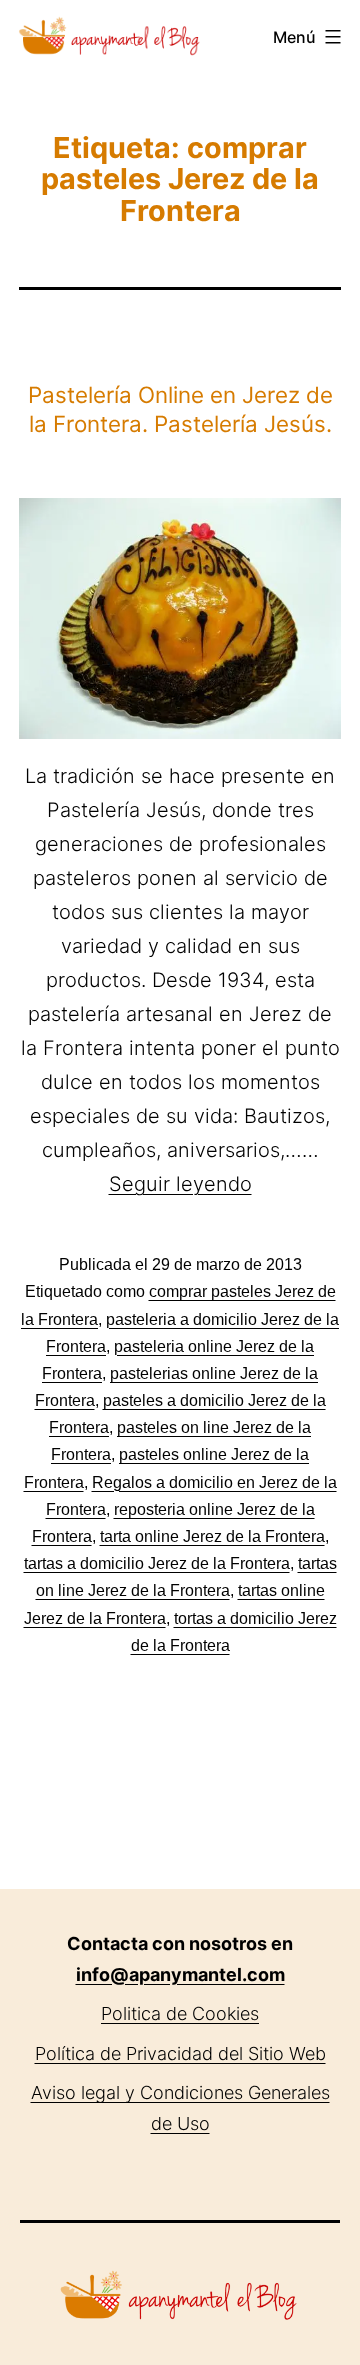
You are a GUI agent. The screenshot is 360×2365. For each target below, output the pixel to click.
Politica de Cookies (180, 2013)
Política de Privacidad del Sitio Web (180, 2053)
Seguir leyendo (180, 1184)
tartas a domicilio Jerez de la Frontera (157, 1563)
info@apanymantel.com (180, 1974)
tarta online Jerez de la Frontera (212, 1536)
